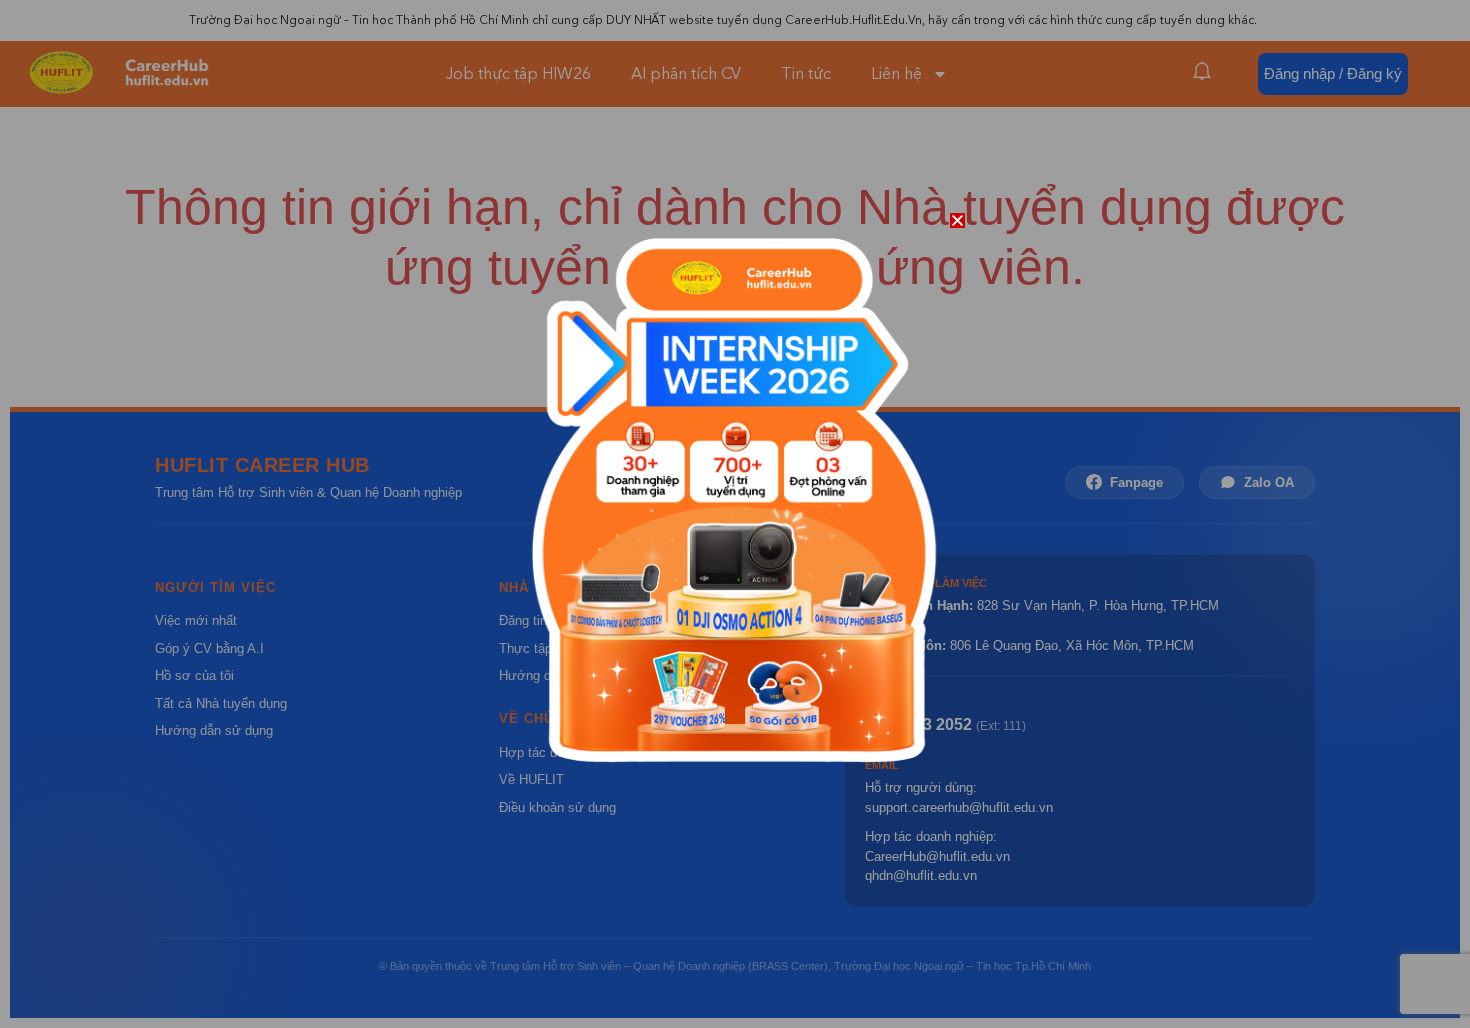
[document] (735, 514)
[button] (957, 220)
